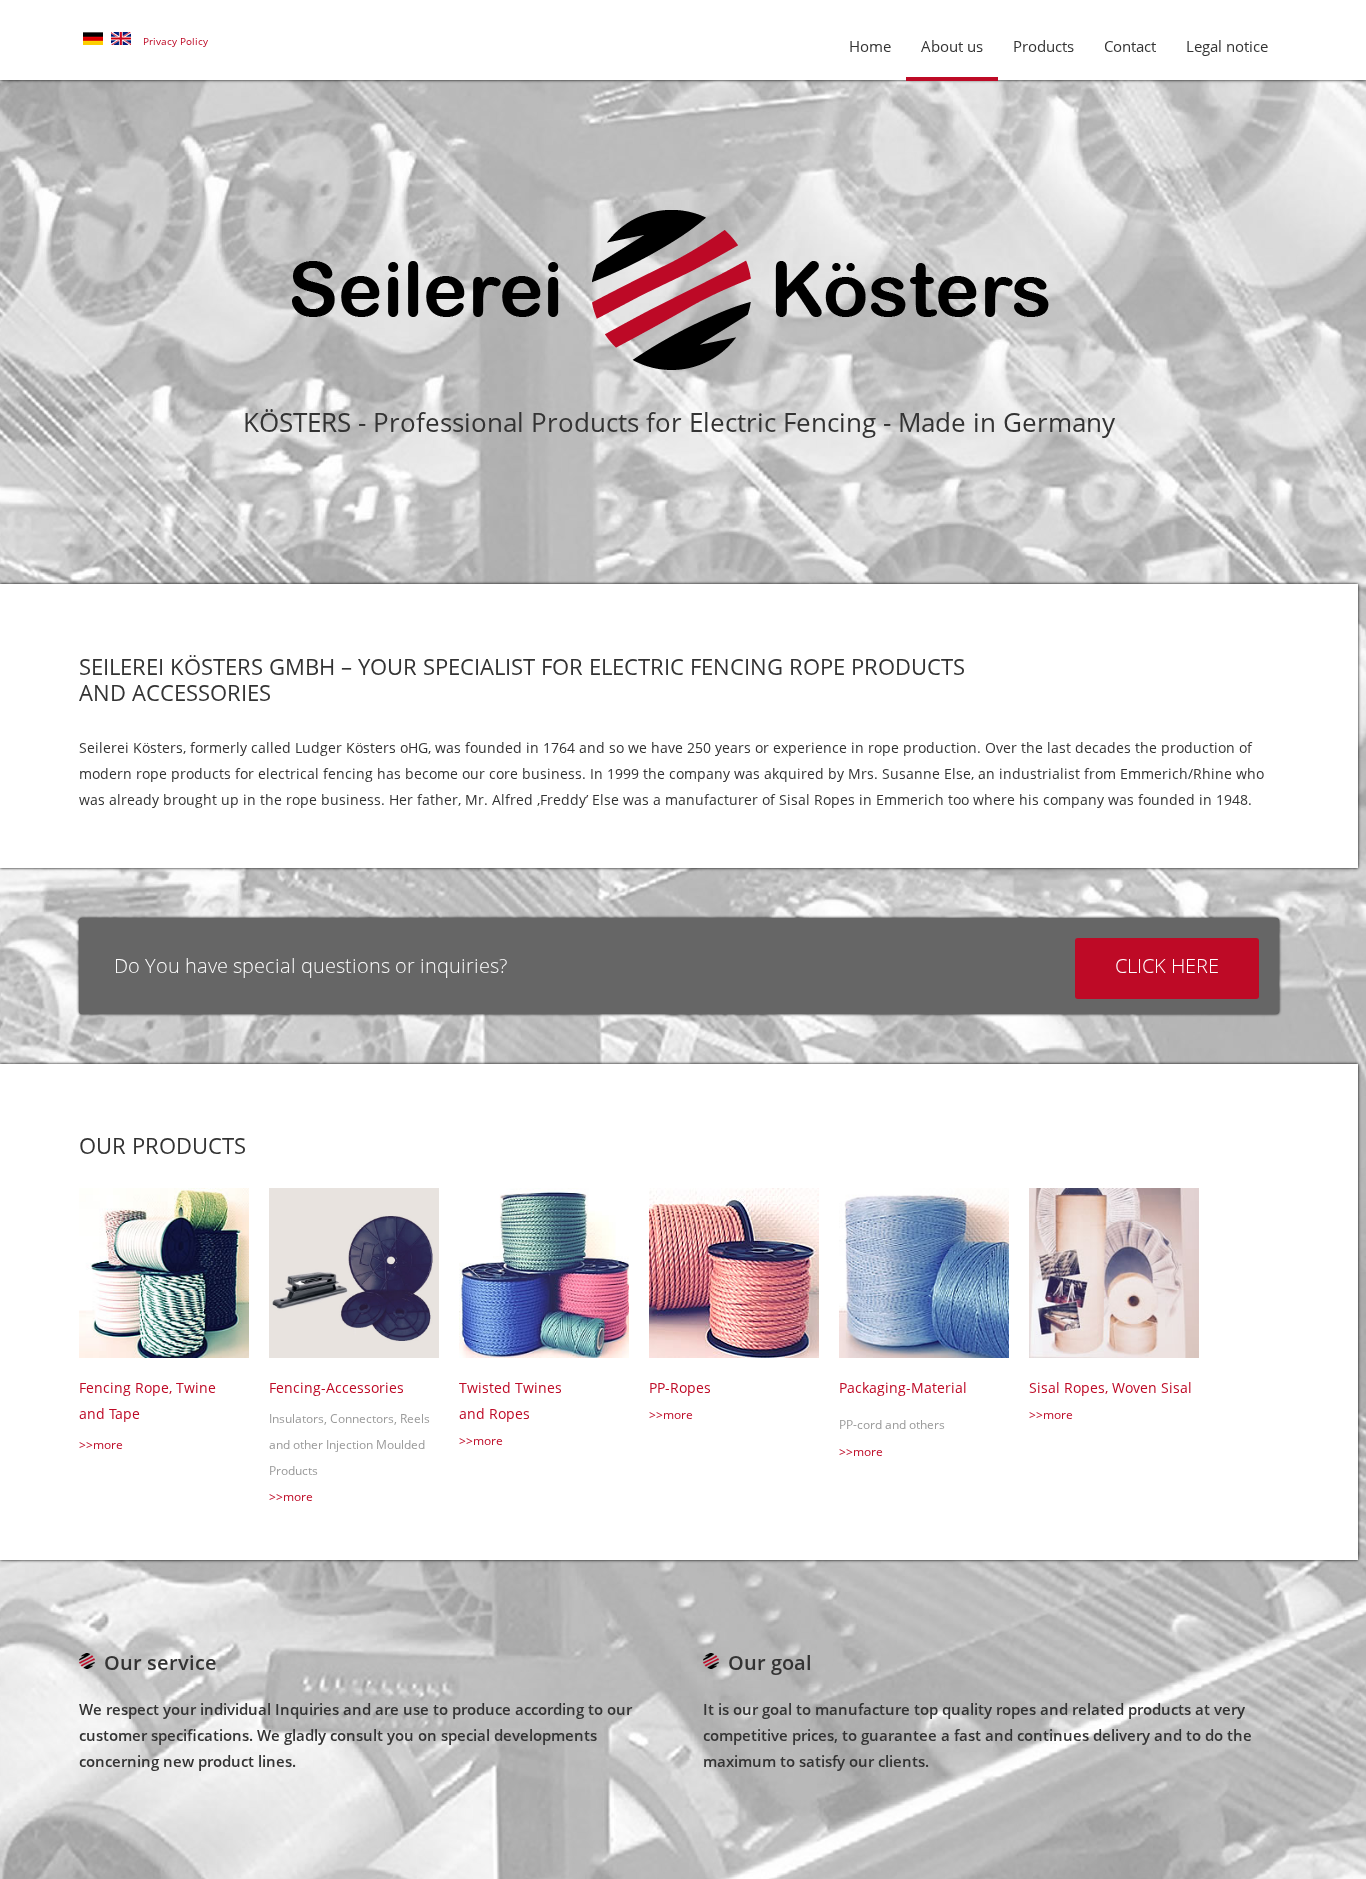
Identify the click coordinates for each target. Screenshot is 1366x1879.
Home (870, 46)
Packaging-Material (903, 1387)
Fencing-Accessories (336, 1387)
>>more (101, 1444)
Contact (1130, 46)
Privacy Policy (175, 41)
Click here (1167, 965)
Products (1043, 46)
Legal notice (1227, 46)
